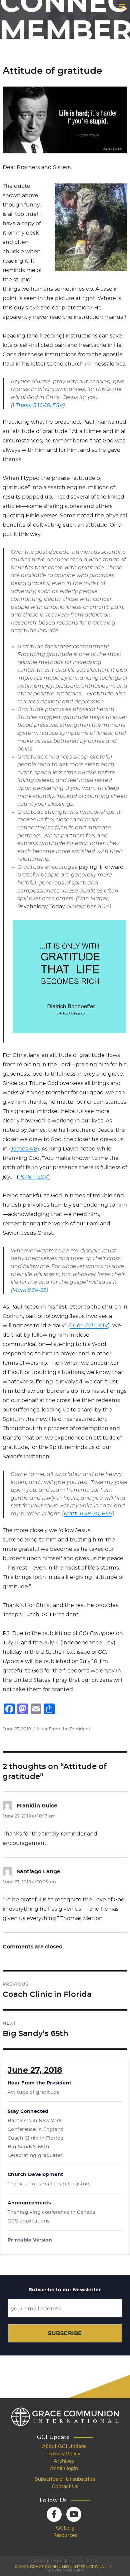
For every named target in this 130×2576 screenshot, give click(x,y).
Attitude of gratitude (33, 2092)
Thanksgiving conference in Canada (51, 2212)
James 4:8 (24, 1149)
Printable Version (30, 2240)
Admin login (64, 2468)
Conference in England (36, 2130)
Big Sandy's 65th (28, 2147)
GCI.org (65, 2528)
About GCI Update (64, 2446)
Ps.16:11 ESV (33, 1177)
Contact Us (65, 2486)
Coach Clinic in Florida (35, 2138)
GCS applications (29, 2221)
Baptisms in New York (35, 2121)
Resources (65, 2535)
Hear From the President (64, 1729)
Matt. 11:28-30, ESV (88, 1514)
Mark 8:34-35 (29, 1290)
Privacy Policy (64, 2454)
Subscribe (65, 2333)
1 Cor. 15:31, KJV (89, 1326)
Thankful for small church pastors (49, 2184)
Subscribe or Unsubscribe (65, 2479)
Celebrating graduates (35, 2156)
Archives (64, 2461)
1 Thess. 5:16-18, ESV (38, 405)
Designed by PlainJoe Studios (65, 2561)
